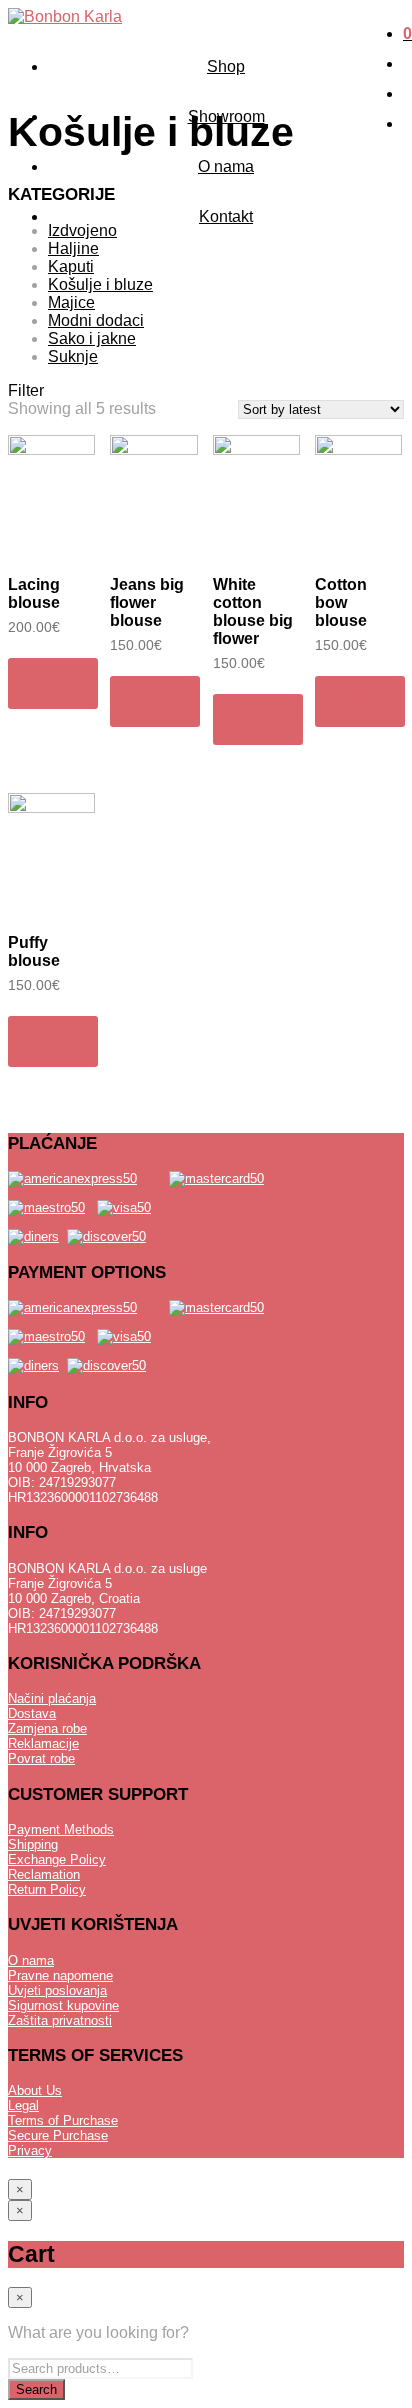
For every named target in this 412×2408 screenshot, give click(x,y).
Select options (53, 683)
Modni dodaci (96, 320)
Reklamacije (43, 1743)
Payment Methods (61, 1829)
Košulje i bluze (100, 284)
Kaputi (71, 266)
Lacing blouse (34, 593)
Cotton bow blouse (341, 602)
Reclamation (44, 1874)
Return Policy (47, 1889)
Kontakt (226, 216)
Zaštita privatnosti (60, 2020)
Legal (23, 2105)
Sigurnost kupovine (63, 2005)
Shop (226, 66)
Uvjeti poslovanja (57, 1990)
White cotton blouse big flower (253, 611)
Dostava (32, 1713)
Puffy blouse (34, 951)
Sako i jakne (92, 338)
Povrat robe (41, 1758)
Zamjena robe (47, 1728)
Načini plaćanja (52, 1698)
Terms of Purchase (63, 2120)
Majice (71, 302)
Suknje (73, 356)
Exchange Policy (57, 1859)
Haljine (73, 248)
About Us (35, 2090)
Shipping (33, 1844)
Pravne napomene (60, 1975)
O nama (226, 166)
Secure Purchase (58, 2135)
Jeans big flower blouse (147, 602)
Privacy (30, 2150)
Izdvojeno (82, 230)
